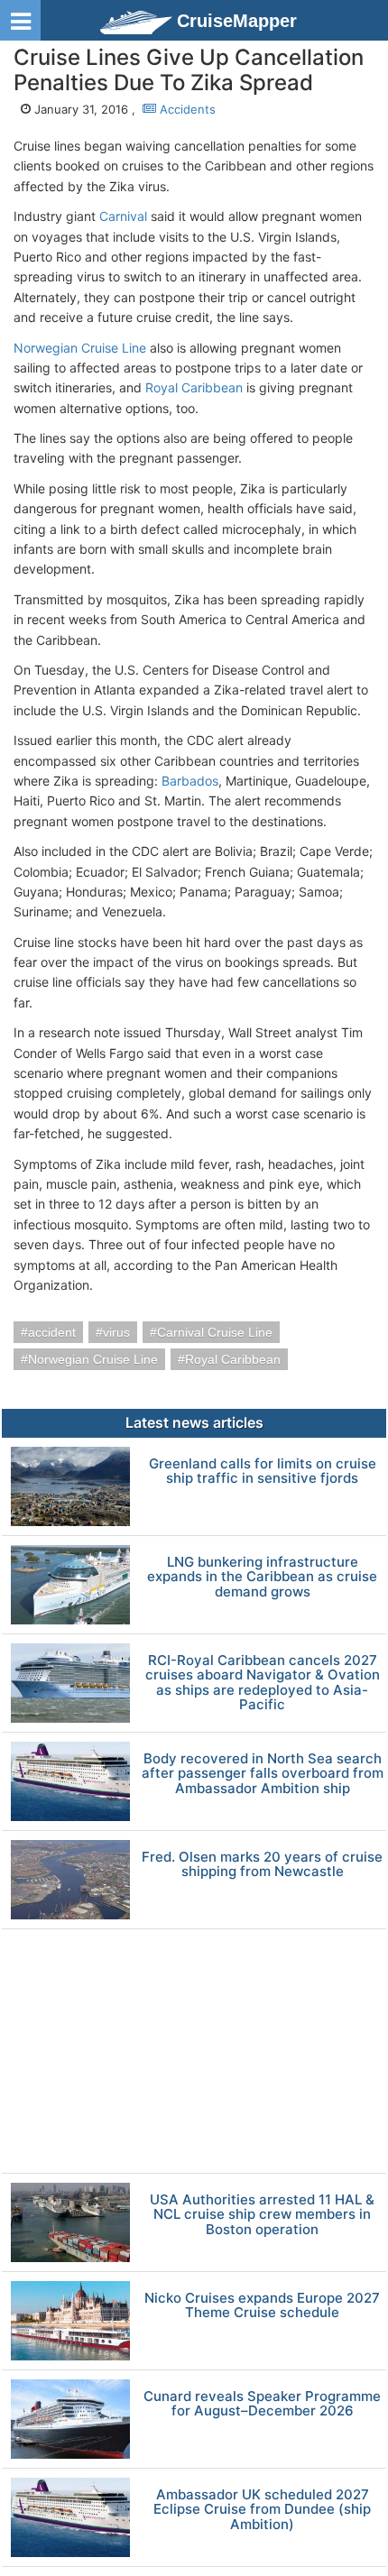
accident (52, 1332)
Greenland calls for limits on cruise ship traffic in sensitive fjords (263, 1472)
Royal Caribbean (194, 387)
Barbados (190, 781)
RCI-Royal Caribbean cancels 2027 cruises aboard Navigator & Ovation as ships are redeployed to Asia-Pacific (263, 1683)
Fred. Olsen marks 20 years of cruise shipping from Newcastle (262, 1865)
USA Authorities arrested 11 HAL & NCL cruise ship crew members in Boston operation (262, 2215)
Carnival (123, 216)
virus (116, 1332)
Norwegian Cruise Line (80, 348)
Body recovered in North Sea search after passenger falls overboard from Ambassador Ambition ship (263, 1774)
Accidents (186, 109)
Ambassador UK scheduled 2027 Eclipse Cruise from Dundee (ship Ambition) (262, 2510)
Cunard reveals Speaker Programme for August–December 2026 (262, 2404)
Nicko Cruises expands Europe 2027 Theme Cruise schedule (262, 2306)
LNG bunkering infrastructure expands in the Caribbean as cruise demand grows (262, 1578)
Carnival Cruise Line (215, 1332)
